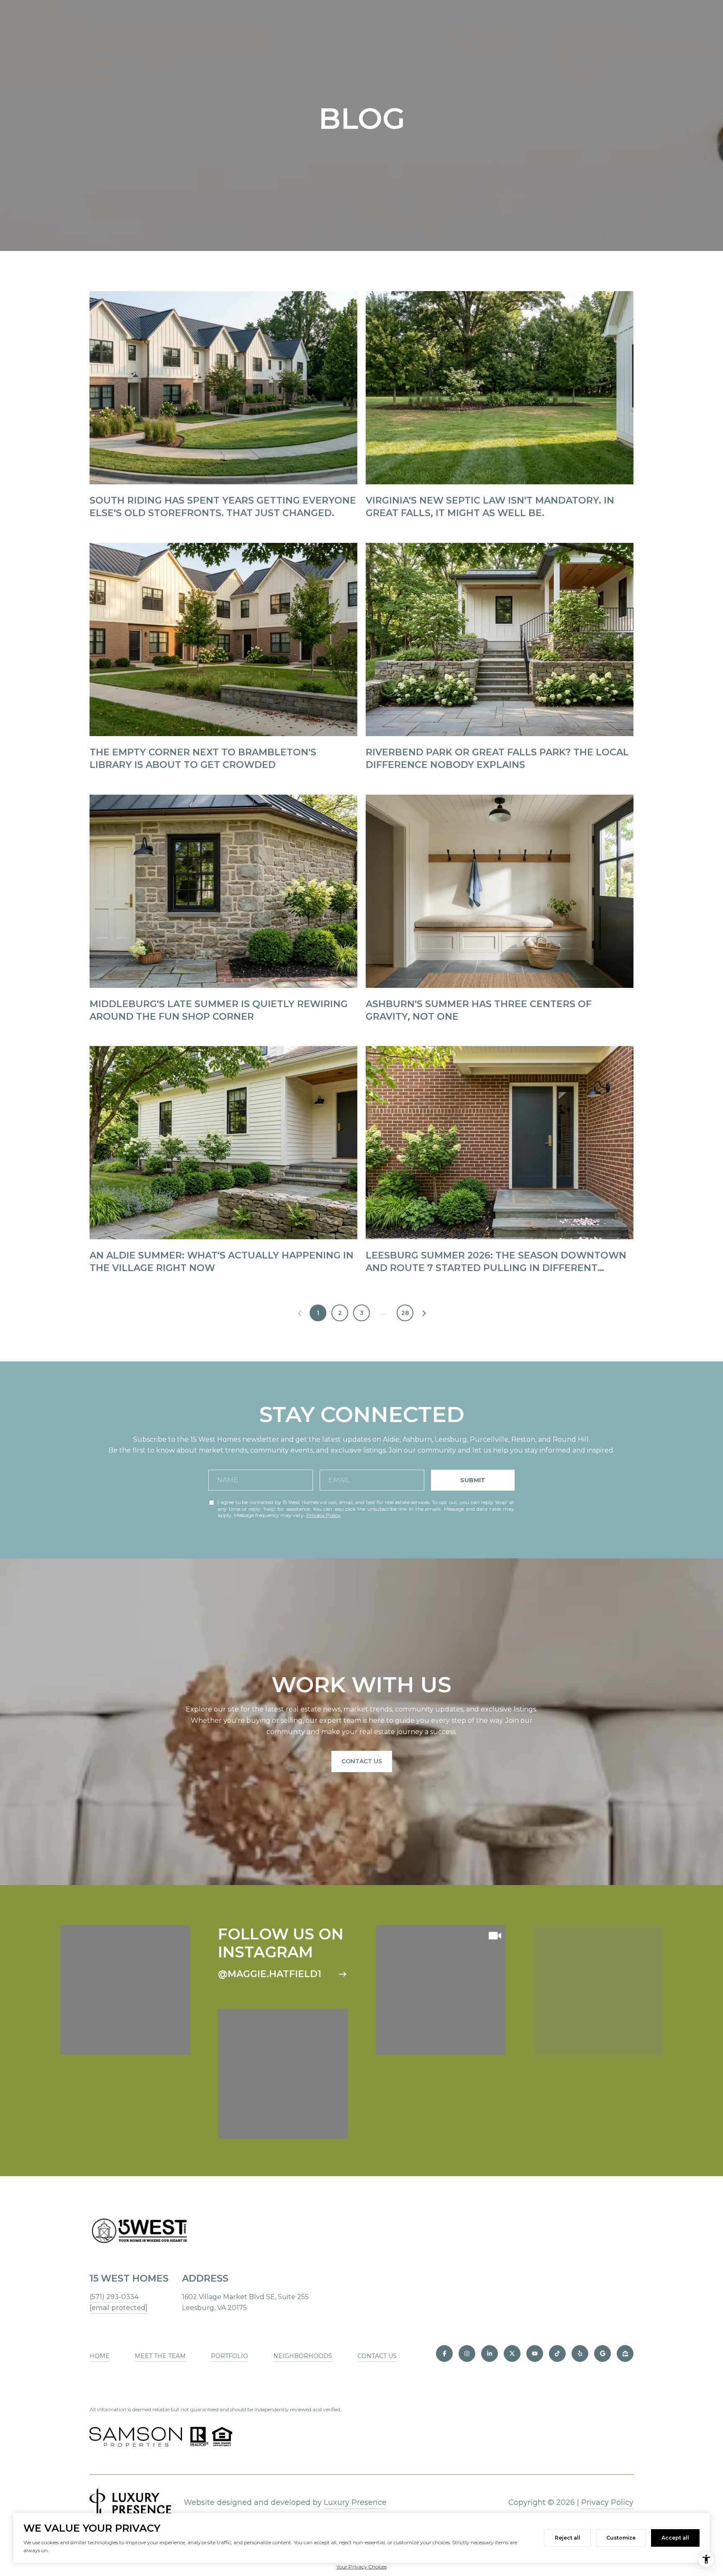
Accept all (675, 2538)
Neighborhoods (303, 2356)
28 (405, 1313)
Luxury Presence (355, 2502)
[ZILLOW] (625, 2353)
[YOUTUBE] (535, 2353)
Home (100, 2356)
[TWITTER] (512, 2353)
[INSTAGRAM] (467, 2353)
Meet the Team (160, 2356)
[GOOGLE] (602, 2353)
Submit (473, 1480)
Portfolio (229, 2356)
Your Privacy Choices (361, 2567)
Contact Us (362, 1761)
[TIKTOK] (557, 2353)
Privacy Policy (323, 1515)
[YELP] (580, 2353)
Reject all (568, 2538)
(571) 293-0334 (114, 2297)
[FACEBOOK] (444, 2353)
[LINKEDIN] (490, 2353)
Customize (621, 2538)
